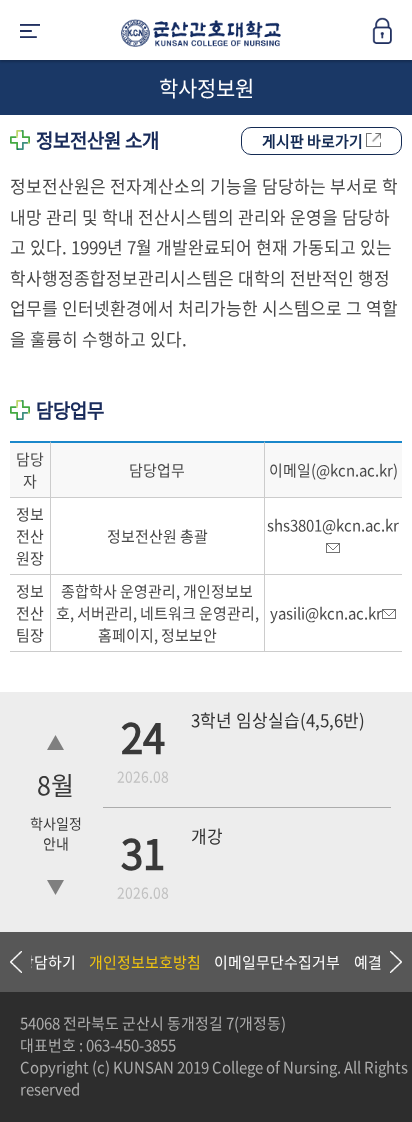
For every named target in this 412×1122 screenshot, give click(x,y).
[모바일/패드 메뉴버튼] (30, 32)
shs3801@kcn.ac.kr (333, 525)
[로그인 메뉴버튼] (392, 37)
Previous (15, 962)
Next (387, 962)
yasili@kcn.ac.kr (326, 613)
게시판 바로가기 (314, 141)
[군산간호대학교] (196, 37)
